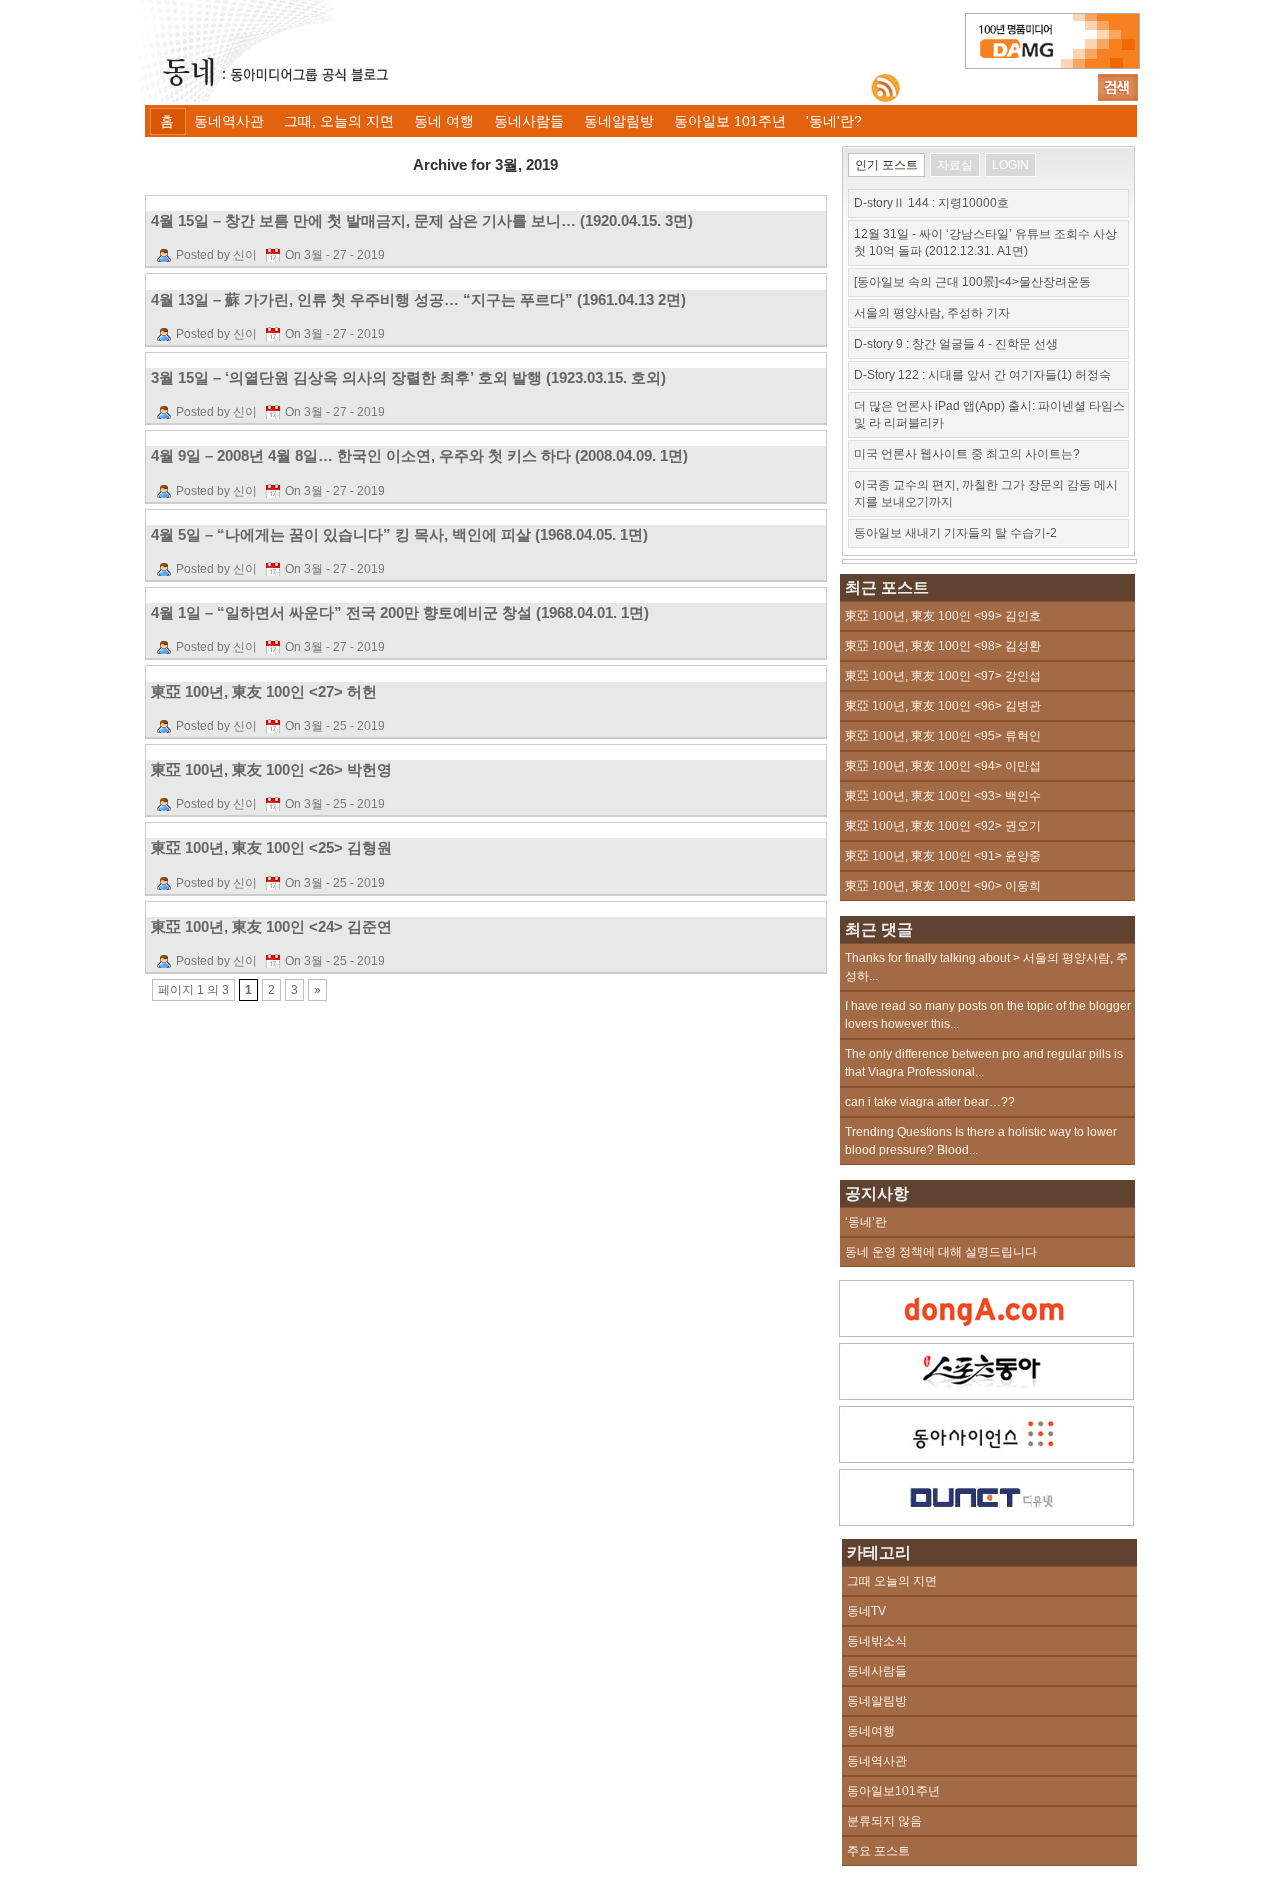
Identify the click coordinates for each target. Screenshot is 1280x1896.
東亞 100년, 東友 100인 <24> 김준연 (271, 926)
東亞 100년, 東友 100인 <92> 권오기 (943, 826)
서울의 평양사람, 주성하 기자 (932, 313)
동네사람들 (529, 121)
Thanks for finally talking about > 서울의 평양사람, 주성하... (986, 967)
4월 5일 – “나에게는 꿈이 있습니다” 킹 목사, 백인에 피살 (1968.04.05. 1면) (399, 534)
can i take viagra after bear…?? (930, 1102)
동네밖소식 (877, 1641)
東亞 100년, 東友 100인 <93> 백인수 (943, 796)
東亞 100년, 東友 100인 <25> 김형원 (271, 847)
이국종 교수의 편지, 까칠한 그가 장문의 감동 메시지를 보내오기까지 (986, 493)
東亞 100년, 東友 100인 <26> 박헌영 (271, 769)
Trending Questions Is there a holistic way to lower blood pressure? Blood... (981, 1141)
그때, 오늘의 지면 (339, 121)
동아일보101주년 (893, 1791)
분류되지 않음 (884, 1821)
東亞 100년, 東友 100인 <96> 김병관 (943, 706)
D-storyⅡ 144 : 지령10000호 (931, 203)
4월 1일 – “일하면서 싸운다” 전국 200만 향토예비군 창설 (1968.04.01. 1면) (400, 612)
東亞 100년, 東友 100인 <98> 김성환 (943, 646)
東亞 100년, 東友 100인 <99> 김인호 (943, 616)
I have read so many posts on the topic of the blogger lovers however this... (988, 1015)
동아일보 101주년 (730, 121)
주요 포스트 (878, 1851)
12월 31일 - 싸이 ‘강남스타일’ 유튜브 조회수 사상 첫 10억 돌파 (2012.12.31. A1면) (985, 242)
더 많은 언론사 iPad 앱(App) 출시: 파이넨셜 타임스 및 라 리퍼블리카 (989, 414)
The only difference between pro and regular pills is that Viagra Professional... (984, 1063)
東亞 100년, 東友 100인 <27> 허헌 (264, 691)
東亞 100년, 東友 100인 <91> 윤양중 (943, 856)
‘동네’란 (866, 1222)
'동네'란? (834, 121)
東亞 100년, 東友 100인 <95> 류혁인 (943, 736)
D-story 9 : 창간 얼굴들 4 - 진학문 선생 (956, 344)
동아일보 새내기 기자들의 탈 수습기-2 (955, 533)
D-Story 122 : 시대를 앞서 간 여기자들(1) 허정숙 (982, 375)
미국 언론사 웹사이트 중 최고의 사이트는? (967, 454)
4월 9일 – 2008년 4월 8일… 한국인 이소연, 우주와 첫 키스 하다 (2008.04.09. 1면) (419, 455)
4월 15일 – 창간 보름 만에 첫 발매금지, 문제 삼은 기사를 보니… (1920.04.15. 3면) (422, 220)
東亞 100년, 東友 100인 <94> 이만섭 (943, 766)
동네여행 (871, 1731)
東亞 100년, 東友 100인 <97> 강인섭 (943, 676)
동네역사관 (229, 121)
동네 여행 (444, 121)
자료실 (955, 165)
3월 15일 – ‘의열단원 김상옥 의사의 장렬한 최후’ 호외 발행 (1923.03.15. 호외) (408, 377)
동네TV (866, 1611)
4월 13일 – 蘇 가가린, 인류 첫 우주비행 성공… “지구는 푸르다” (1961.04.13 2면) (418, 299)
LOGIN (1010, 165)
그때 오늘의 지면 (892, 1581)
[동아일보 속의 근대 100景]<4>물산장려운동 (972, 282)
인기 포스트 (886, 165)
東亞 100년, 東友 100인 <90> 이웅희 (943, 886)
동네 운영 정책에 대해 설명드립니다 (941, 1252)
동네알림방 (619, 121)
